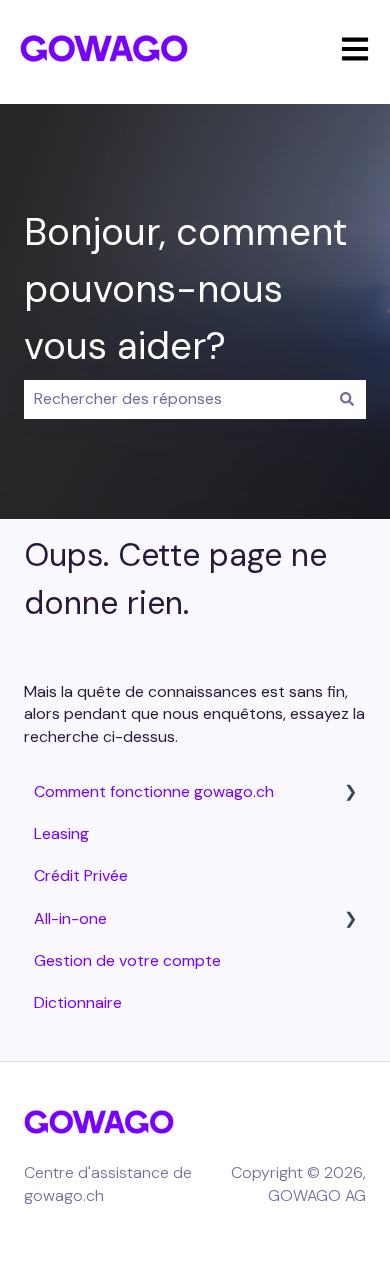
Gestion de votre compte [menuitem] (127, 960)
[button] (350, 793)
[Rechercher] (347, 399)
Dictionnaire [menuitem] (78, 1002)
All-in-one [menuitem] (70, 918)
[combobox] (176, 399)
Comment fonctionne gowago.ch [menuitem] (154, 791)
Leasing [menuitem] (61, 833)
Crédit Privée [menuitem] (81, 875)
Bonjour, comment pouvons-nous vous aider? (186, 289)
